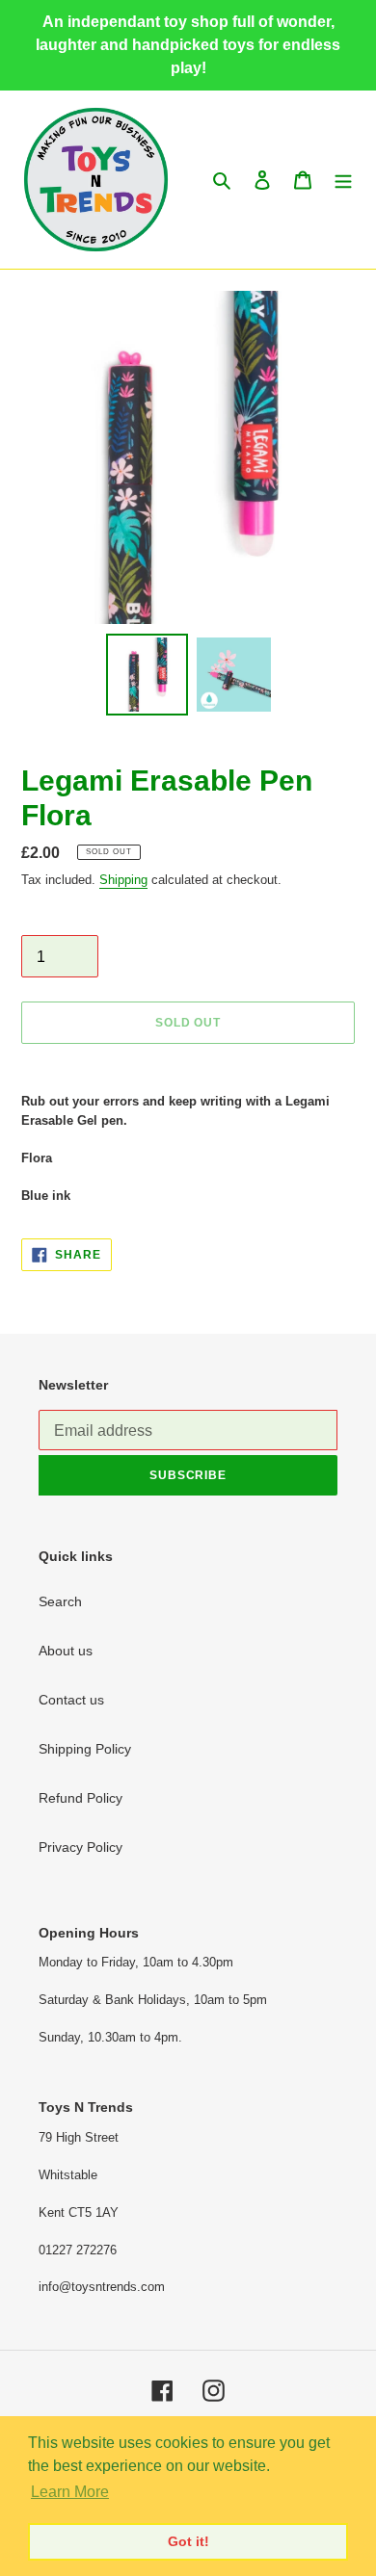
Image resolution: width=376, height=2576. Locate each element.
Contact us (71, 1700)
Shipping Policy (85, 1749)
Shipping (123, 880)
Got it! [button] (188, 2541)
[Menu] (343, 180)
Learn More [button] (70, 2492)
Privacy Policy (81, 1847)
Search (60, 1601)
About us (66, 1651)
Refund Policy (81, 1798)
